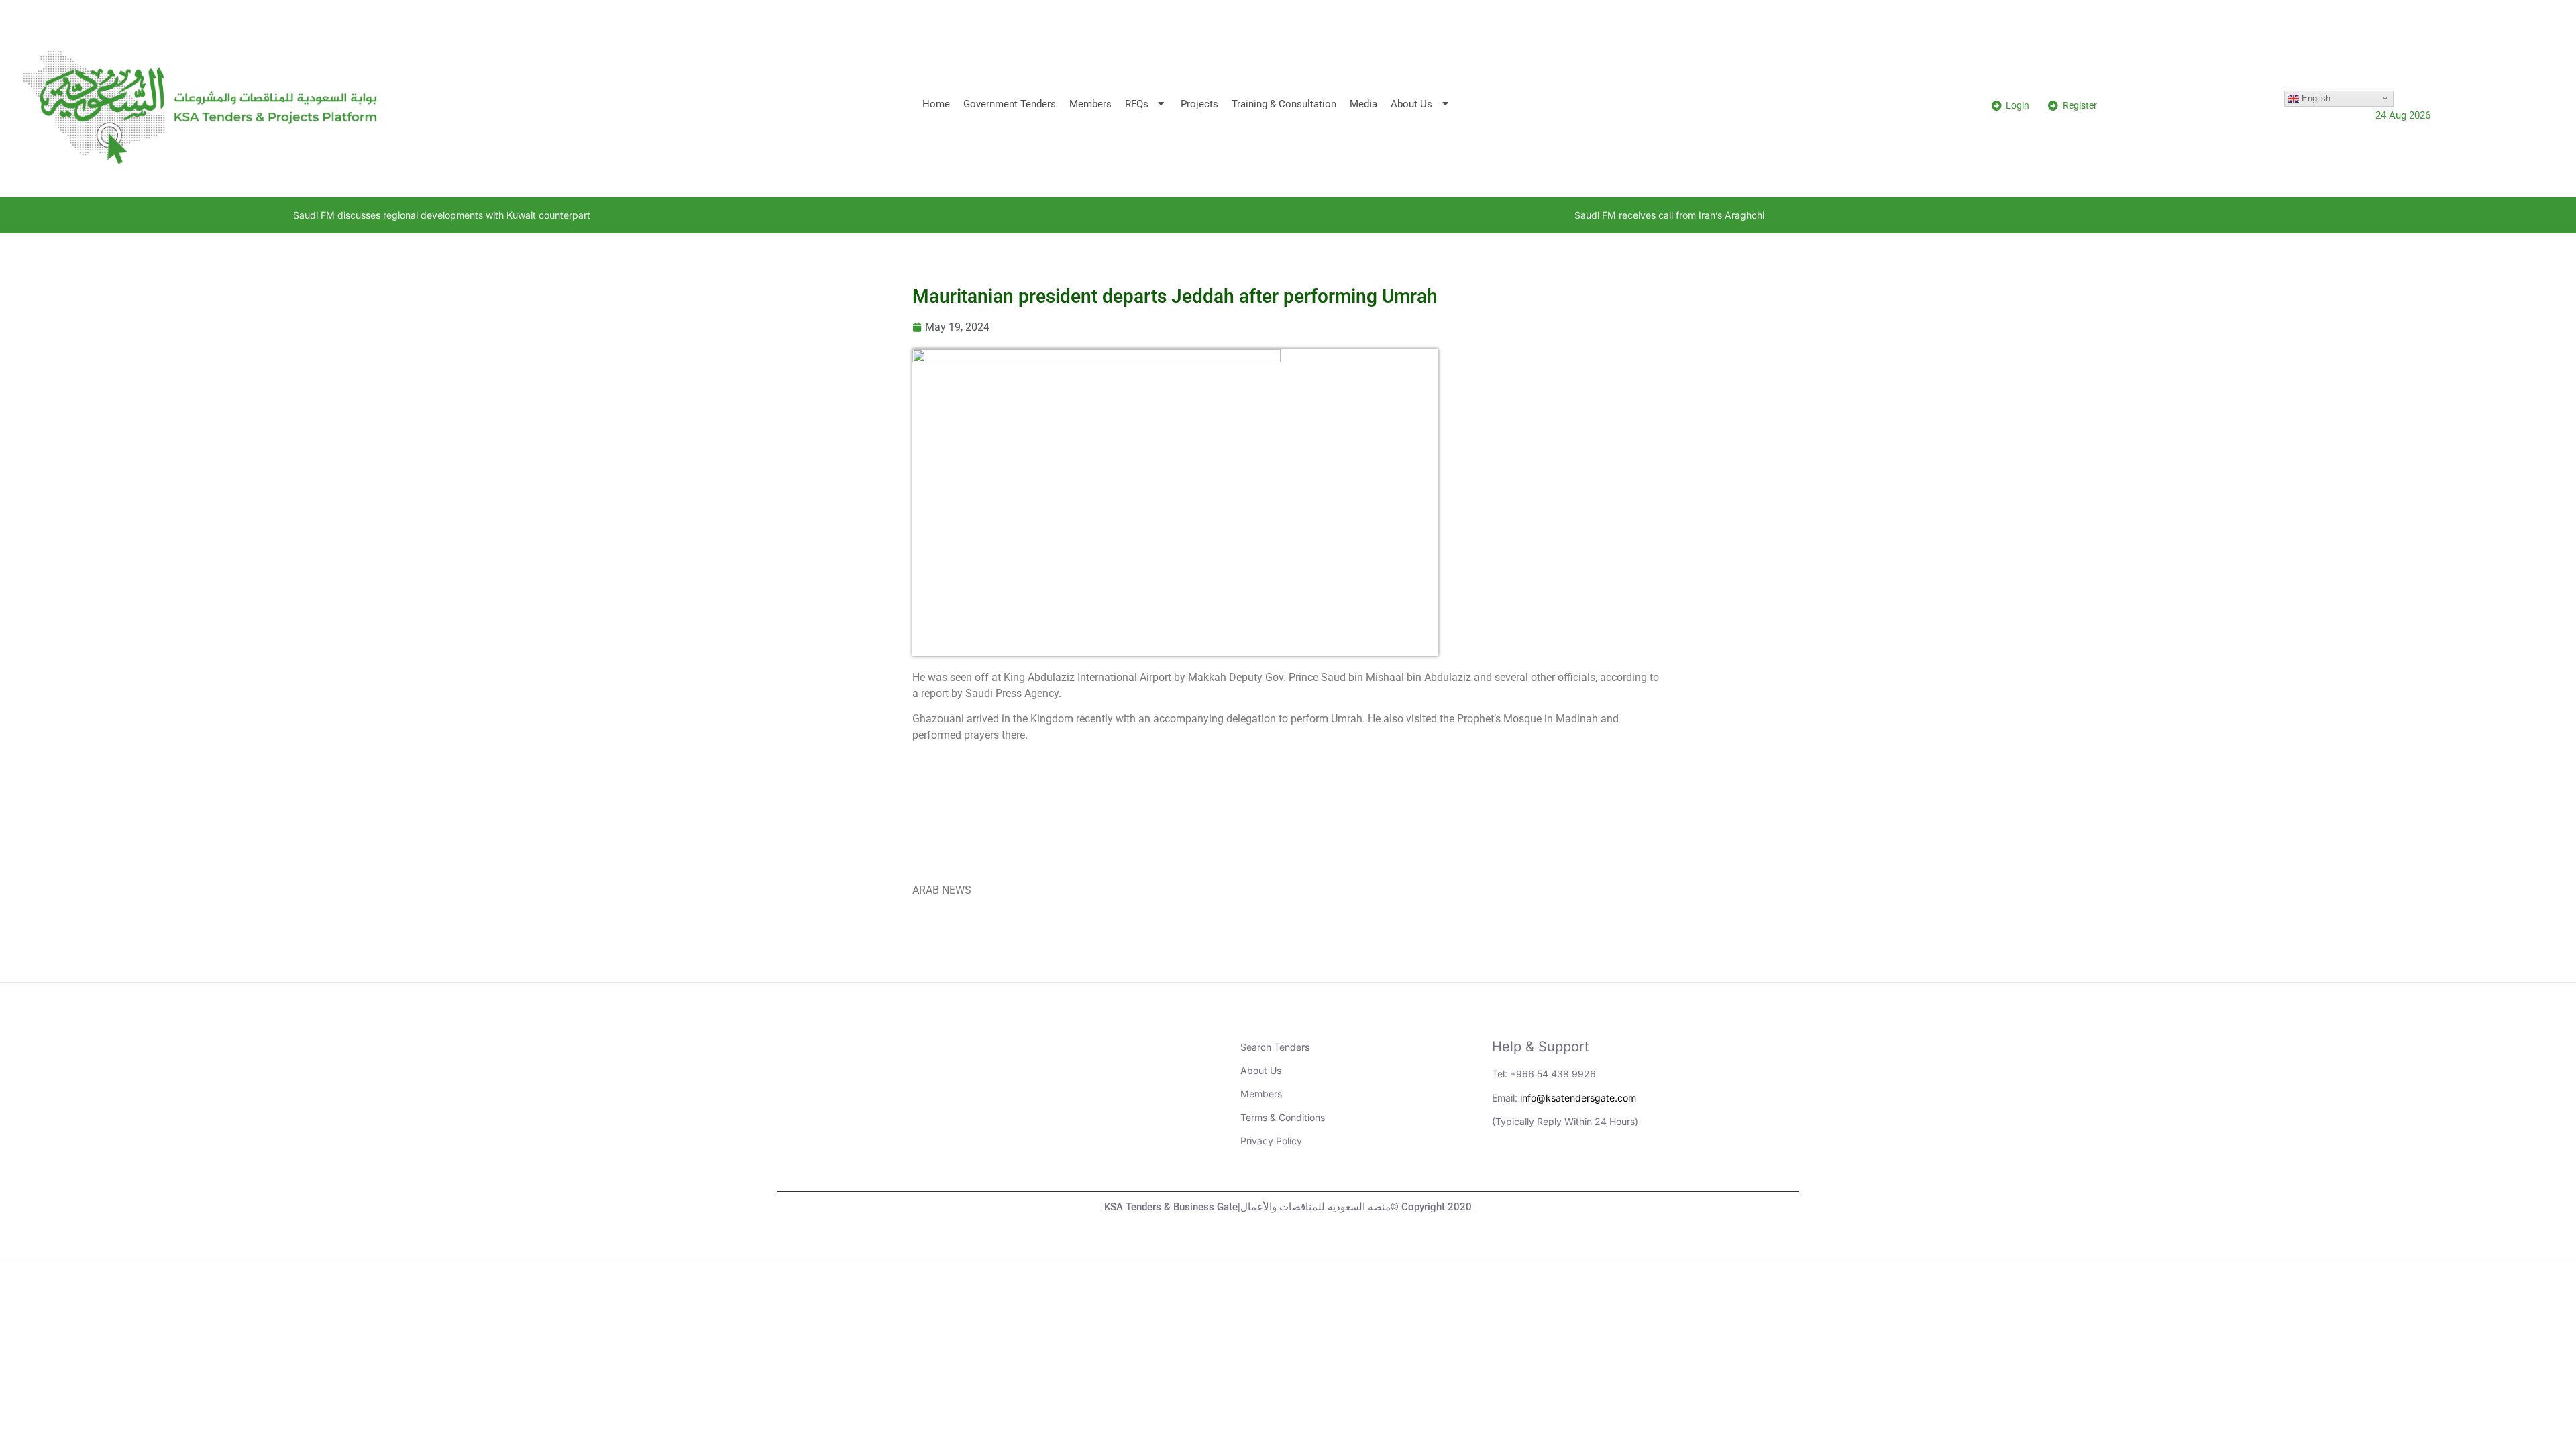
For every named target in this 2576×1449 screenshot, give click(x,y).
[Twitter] (1582, 1168)
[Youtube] (1546, 1168)
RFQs (1137, 104)
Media (1363, 104)
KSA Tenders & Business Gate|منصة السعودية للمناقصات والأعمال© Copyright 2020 (1288, 1207)
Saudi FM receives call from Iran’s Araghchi (1480, 215)
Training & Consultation (1284, 104)
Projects (1199, 104)
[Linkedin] (1509, 1168)
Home (936, 104)
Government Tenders (1010, 104)
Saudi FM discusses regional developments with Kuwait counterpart (252, 215)
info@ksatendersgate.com (1578, 1098)
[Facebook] (1619, 1168)
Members (1090, 104)
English (2315, 98)
